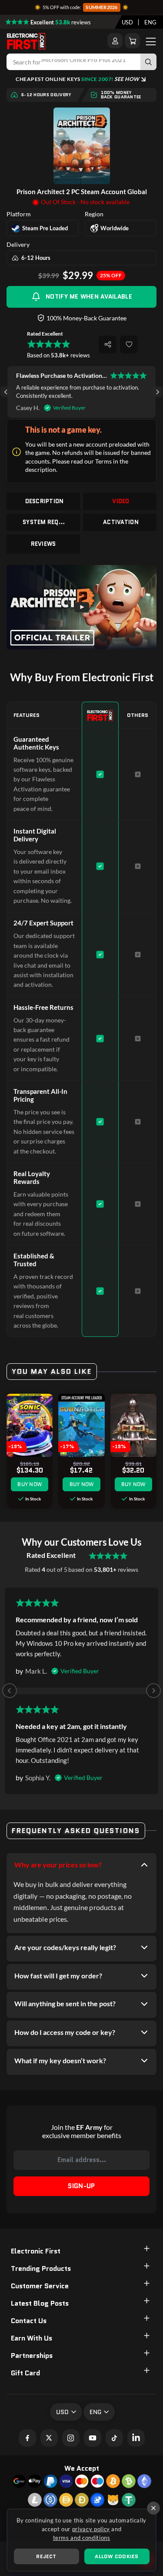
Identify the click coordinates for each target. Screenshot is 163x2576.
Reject (46, 2556)
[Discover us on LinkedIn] (136, 2438)
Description (45, 501)
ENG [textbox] (150, 22)
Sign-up (81, 2186)
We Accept (82, 2468)
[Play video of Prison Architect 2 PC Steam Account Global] (81, 607)
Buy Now (30, 1484)
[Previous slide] (10, 1691)
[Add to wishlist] (129, 345)
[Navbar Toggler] (151, 41)
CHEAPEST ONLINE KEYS (77, 79)
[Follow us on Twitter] (49, 2438)
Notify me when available (89, 296)
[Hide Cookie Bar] (153, 2508)
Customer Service (40, 2286)
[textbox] (127, 22)
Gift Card (25, 2373)
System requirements (44, 522)
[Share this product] (108, 345)
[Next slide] (157, 392)
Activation (121, 522)
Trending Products (41, 2268)
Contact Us (29, 2321)
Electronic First (36, 2251)
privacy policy (91, 2529)
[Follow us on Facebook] (27, 2438)
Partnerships (32, 2356)
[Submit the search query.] (148, 62)
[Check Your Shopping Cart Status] (132, 41)
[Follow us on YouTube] (93, 2438)
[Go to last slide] (6, 392)
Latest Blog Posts (40, 2303)
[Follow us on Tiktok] (114, 2438)
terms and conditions (82, 2538)
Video (121, 501)
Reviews (43, 544)
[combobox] (127, 22)
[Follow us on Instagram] (71, 2438)
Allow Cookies (116, 2556)
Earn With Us (32, 2338)
